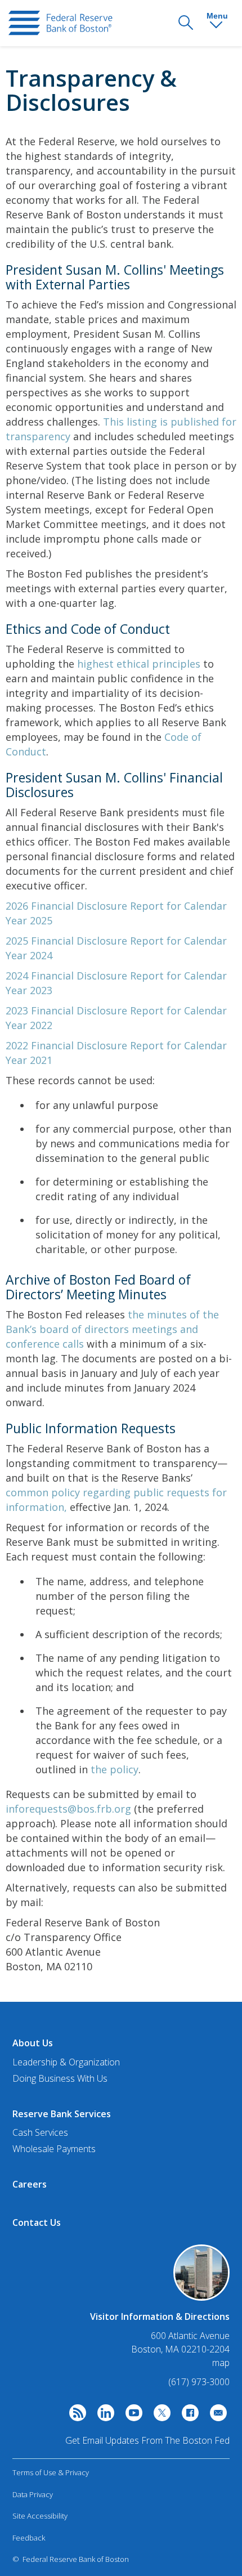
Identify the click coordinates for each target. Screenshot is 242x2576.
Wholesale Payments (54, 2149)
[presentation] (60, 23)
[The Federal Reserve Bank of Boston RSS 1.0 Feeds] (75, 2416)
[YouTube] (131, 2416)
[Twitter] (159, 2416)
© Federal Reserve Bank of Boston (71, 2559)
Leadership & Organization (66, 2062)
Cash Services (40, 2132)
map (221, 2363)
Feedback (29, 2538)
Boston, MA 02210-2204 (180, 2349)
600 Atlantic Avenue (190, 2336)
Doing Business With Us (60, 2078)
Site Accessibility (40, 2516)
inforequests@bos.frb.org (68, 1809)
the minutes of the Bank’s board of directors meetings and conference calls (112, 1329)
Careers (30, 2184)
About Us (33, 2043)
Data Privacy (33, 2494)
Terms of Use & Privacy (51, 2472)
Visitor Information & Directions (160, 2316)
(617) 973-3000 (199, 2382)
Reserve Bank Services (62, 2114)
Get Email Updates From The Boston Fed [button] (147, 2440)
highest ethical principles (139, 664)
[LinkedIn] (103, 2416)
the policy (115, 1769)
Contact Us (37, 2222)
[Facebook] (187, 2416)
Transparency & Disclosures (91, 90)
